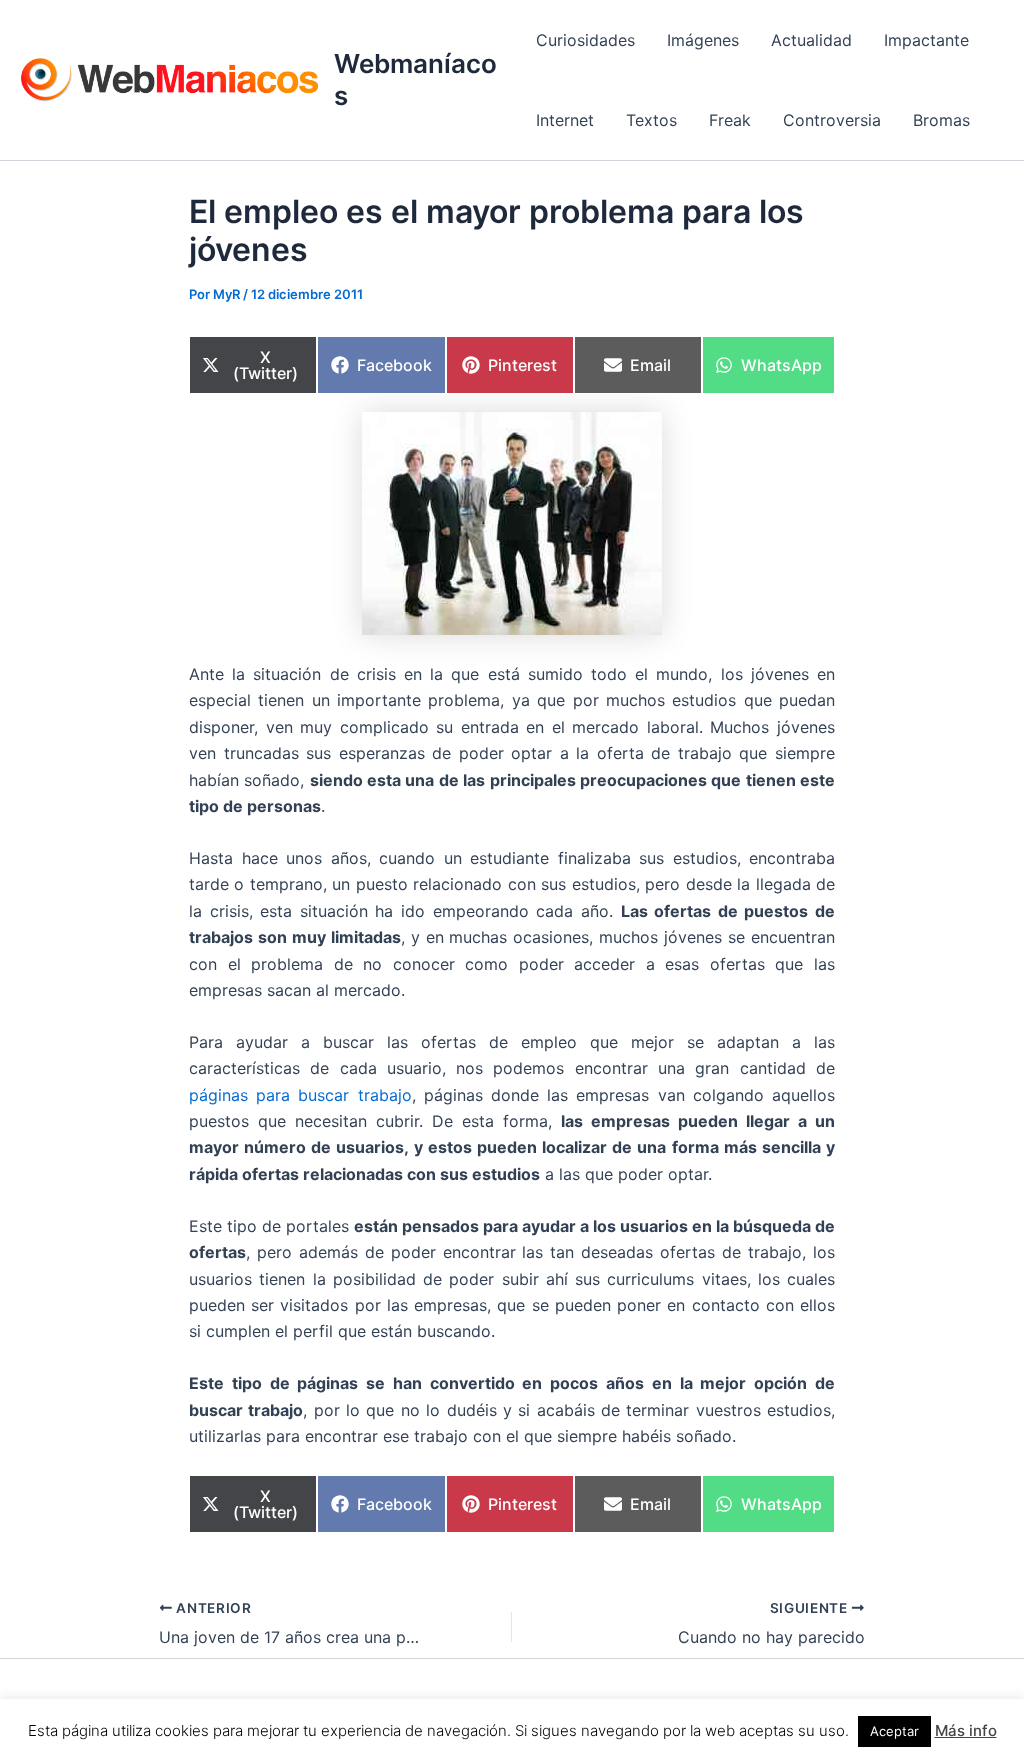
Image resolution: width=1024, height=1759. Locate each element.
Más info (966, 1730)
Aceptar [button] (894, 1731)
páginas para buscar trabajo (300, 1095)
